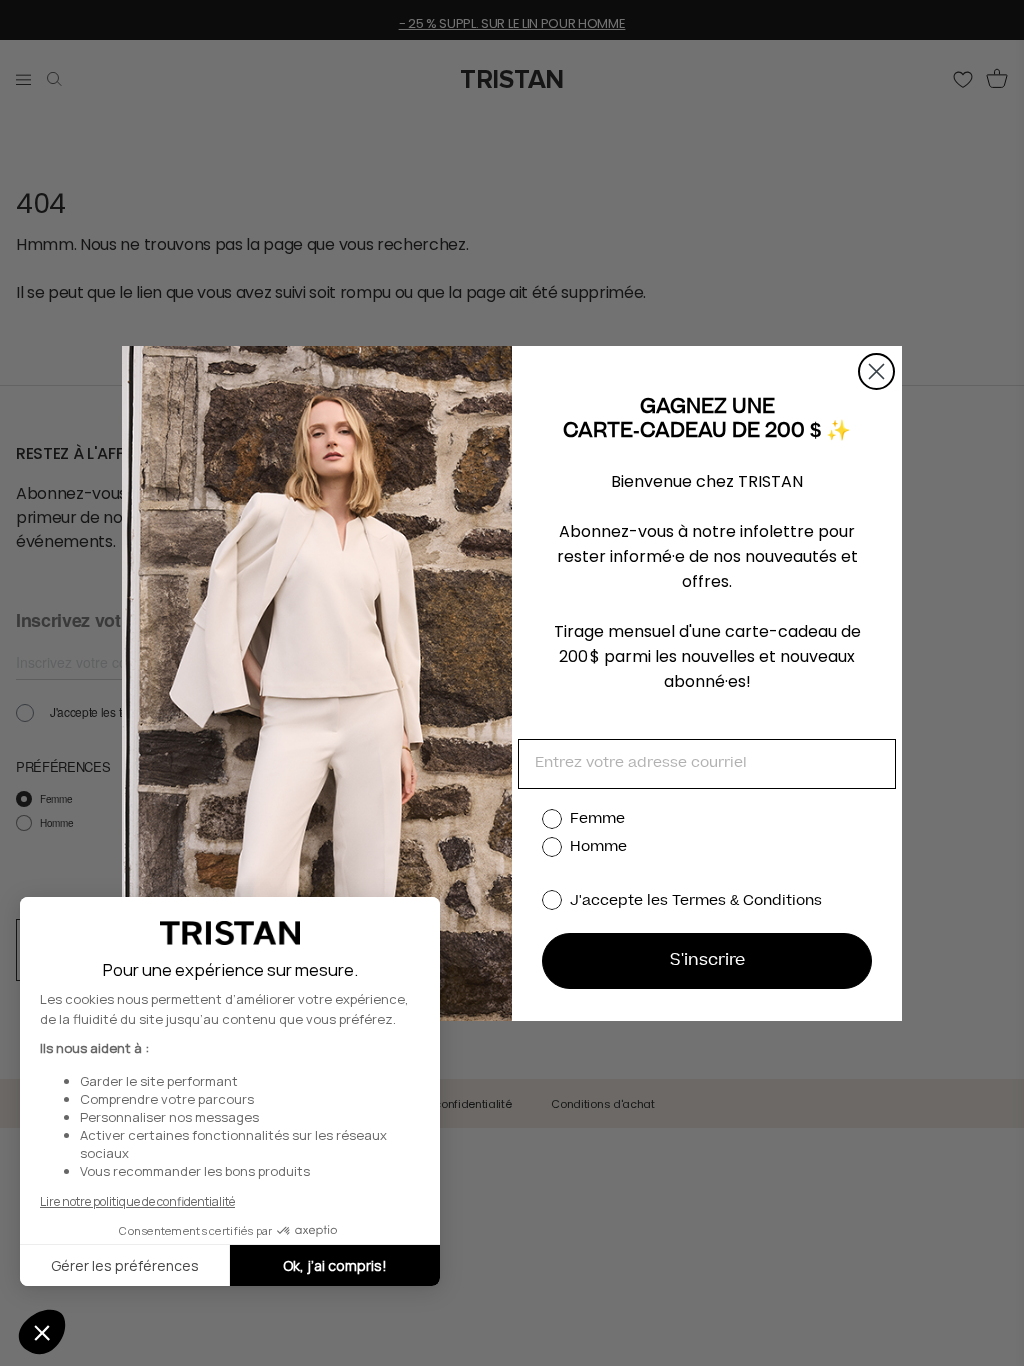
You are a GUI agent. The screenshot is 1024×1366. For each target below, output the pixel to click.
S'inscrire (707, 961)
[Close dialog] (876, 371)
